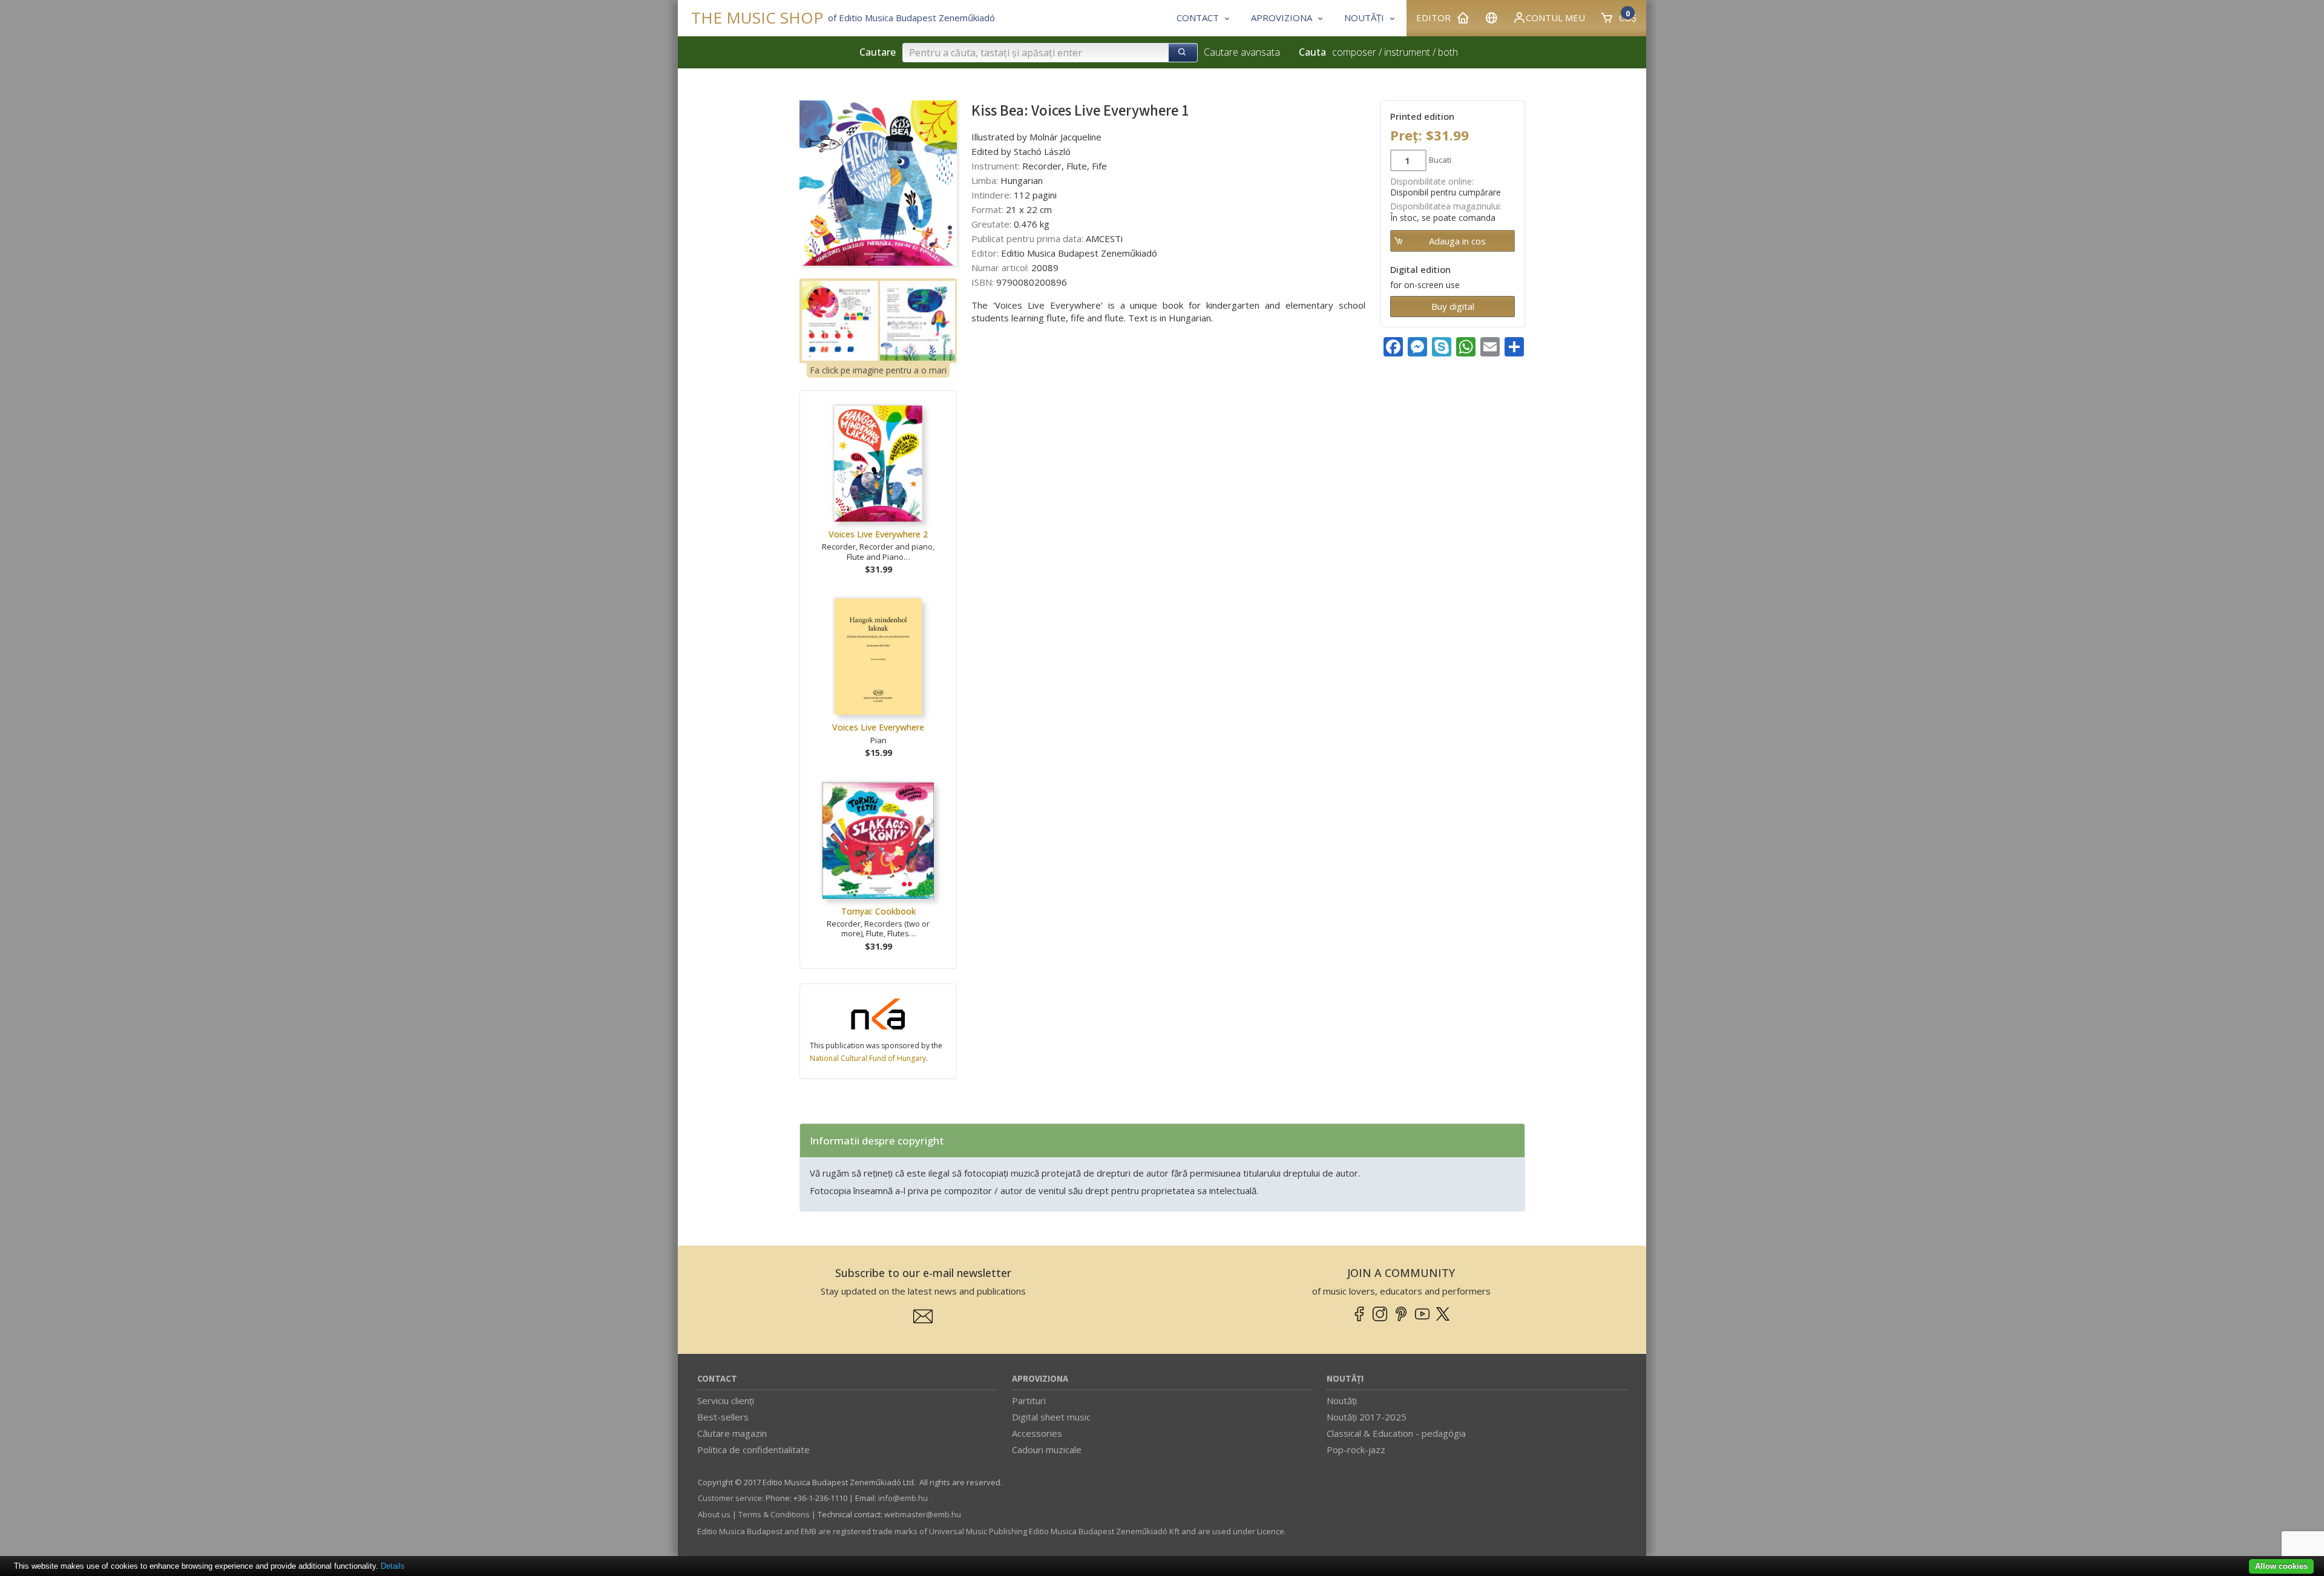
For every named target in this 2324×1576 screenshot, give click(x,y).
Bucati (1440, 160)
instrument (1407, 52)
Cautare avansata (1242, 52)
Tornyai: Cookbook (878, 911)
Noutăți (1345, 1379)
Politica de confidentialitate (753, 1450)
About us (714, 1514)
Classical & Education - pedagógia (1396, 1433)
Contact (717, 1379)
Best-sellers (723, 1417)
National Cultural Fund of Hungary (868, 1058)
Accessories (1037, 1433)
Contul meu (1555, 18)
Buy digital (1453, 306)
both (1448, 52)
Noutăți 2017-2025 (1367, 1417)
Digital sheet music (1051, 1417)
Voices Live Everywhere (878, 727)
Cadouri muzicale (1047, 1450)
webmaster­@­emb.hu (923, 1514)
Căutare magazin (732, 1433)
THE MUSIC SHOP (757, 18)
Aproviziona (1040, 1379)
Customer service (730, 1498)
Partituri (1029, 1400)
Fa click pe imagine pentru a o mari (878, 370)
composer (1354, 52)
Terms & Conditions (774, 1514)
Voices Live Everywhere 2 (878, 534)
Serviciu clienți (726, 1400)
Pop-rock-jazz (1356, 1450)
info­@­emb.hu (903, 1498)
